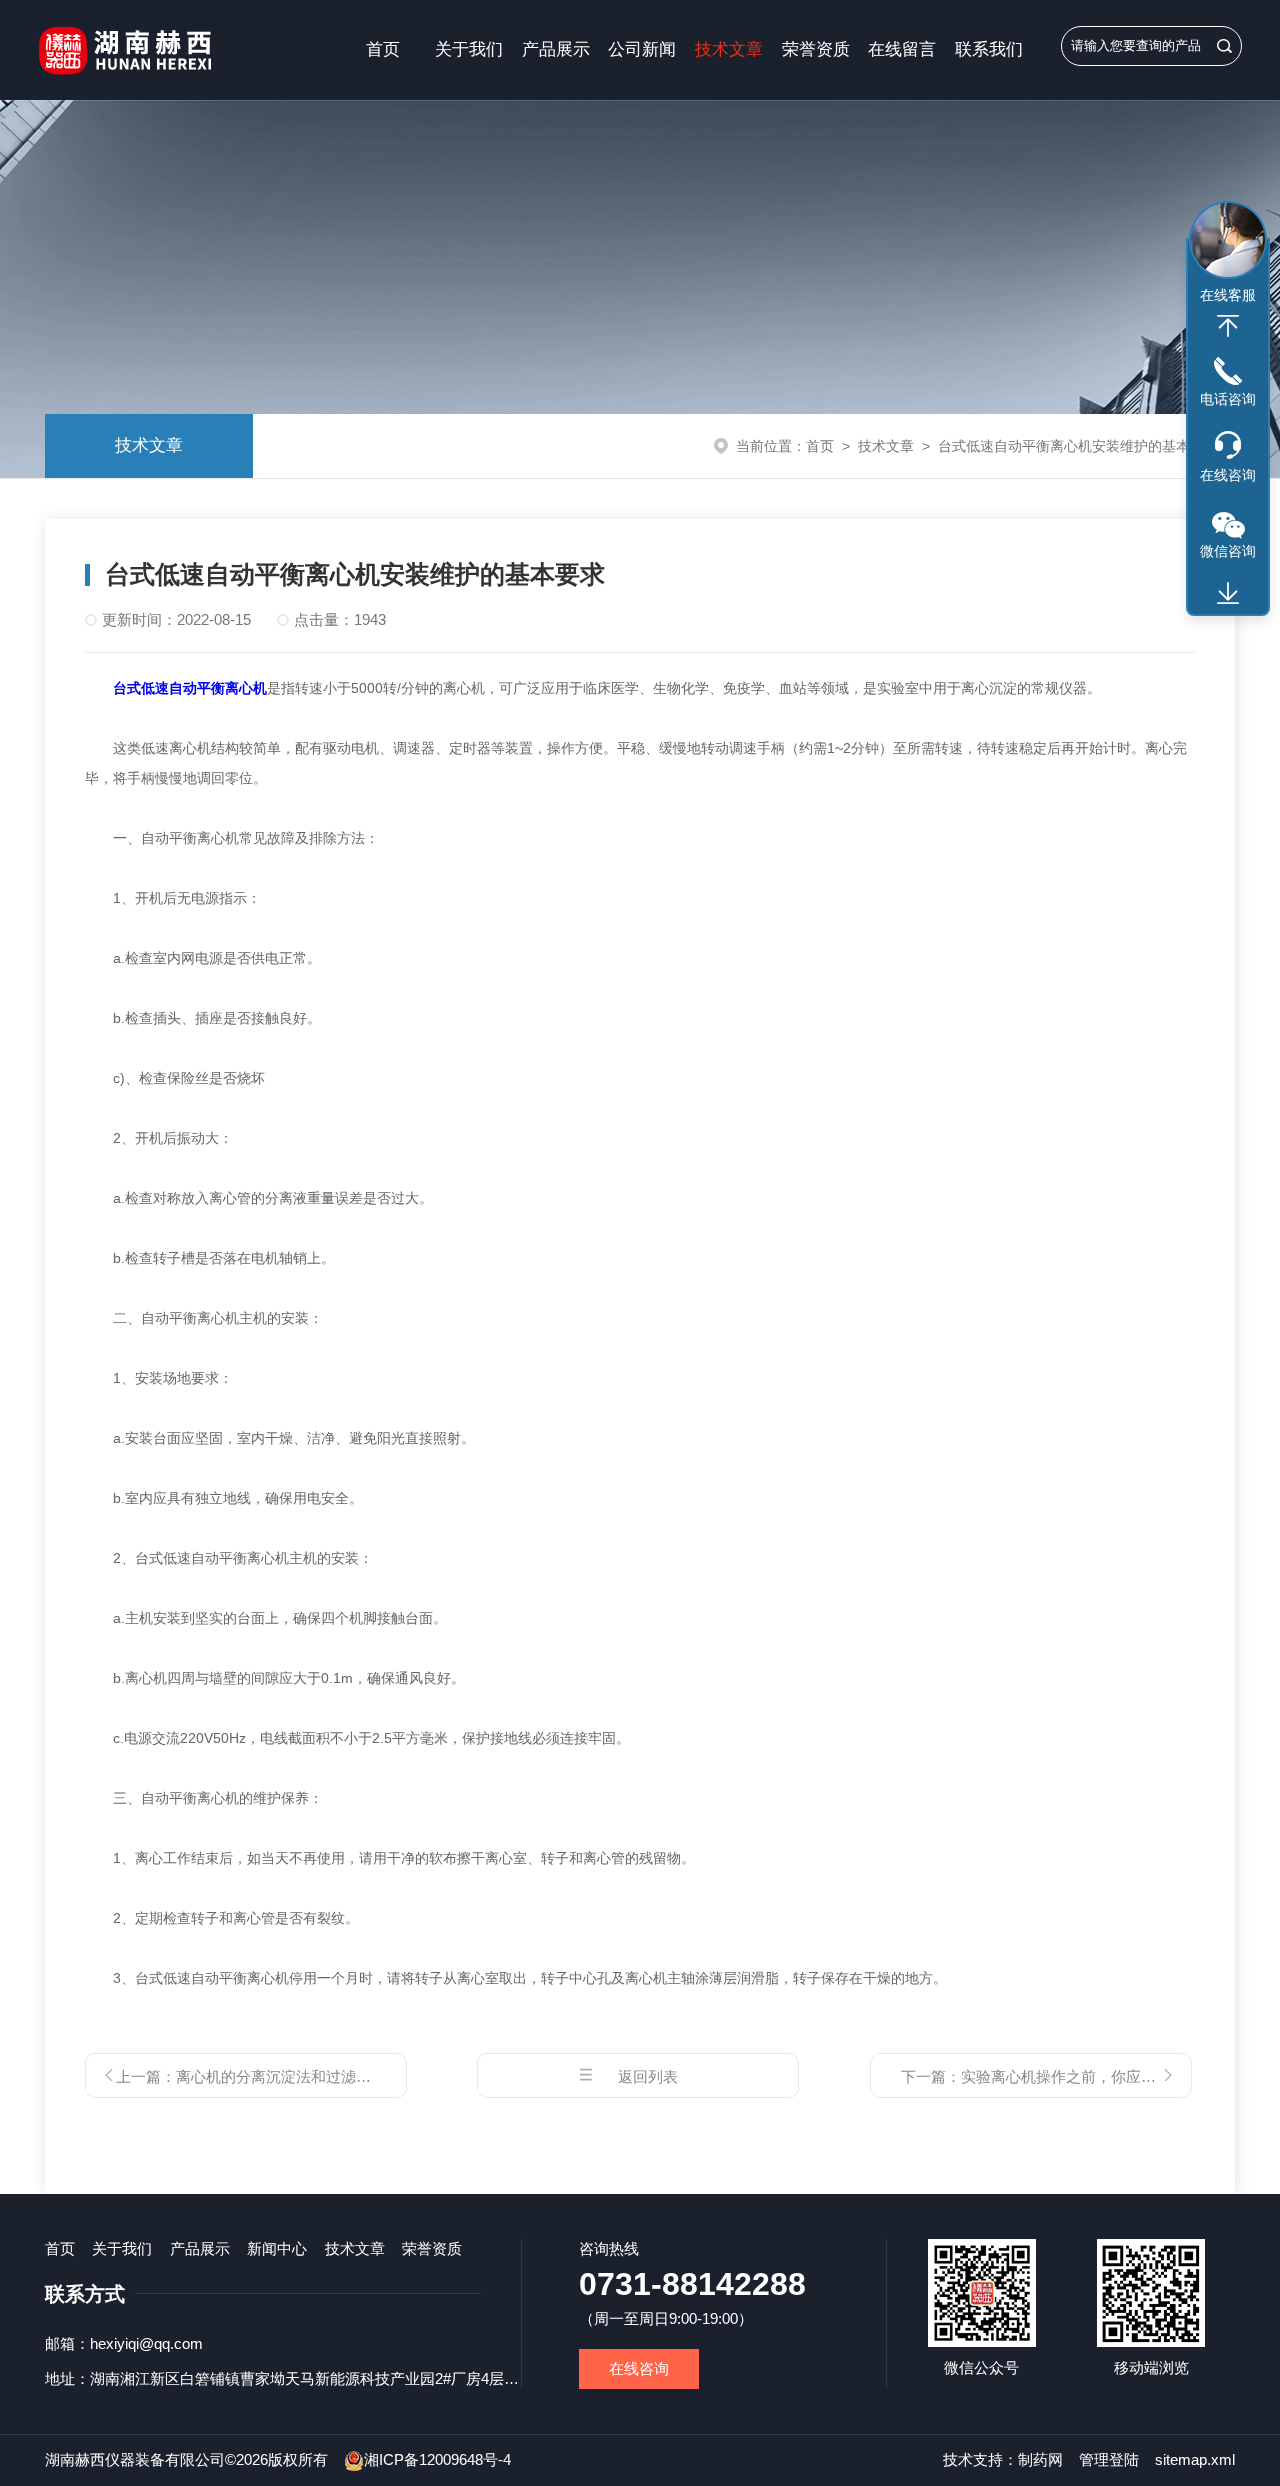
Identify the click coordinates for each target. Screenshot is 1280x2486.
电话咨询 (1228, 399)
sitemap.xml (1195, 2459)
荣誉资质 (816, 49)
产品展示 (556, 49)
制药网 (1040, 2459)
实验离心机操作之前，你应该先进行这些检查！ (1118, 2076)
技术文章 (729, 49)
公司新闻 (642, 49)
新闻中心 (277, 2248)
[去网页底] (1228, 594)
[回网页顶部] (1228, 326)
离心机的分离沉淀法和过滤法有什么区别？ (318, 2076)
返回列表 (648, 2076)
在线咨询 (639, 2368)
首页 (383, 49)
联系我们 (989, 49)
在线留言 (902, 49)
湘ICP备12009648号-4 (437, 2459)
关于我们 (469, 49)
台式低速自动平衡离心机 (190, 688)
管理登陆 (1109, 2459)
